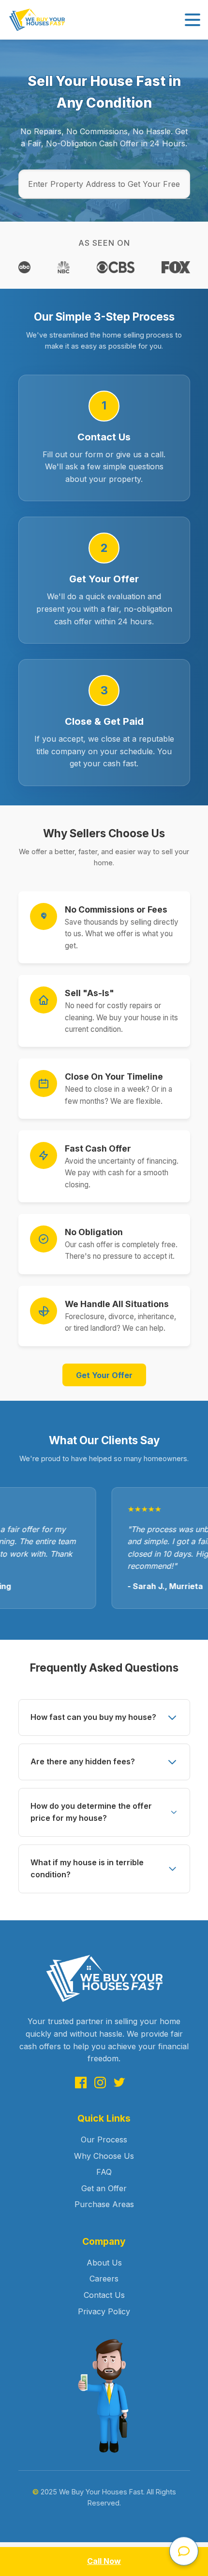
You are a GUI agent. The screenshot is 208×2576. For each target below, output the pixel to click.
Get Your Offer (104, 1375)
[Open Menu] (193, 20)
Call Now (104, 2561)
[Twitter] (119, 2084)
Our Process (104, 2140)
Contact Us (104, 2295)
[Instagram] (100, 2084)
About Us (104, 2263)
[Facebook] (81, 2084)
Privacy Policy (104, 2311)
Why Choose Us (104, 2156)
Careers (104, 2279)
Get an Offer (104, 2188)
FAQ (104, 2172)
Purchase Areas (104, 2204)
